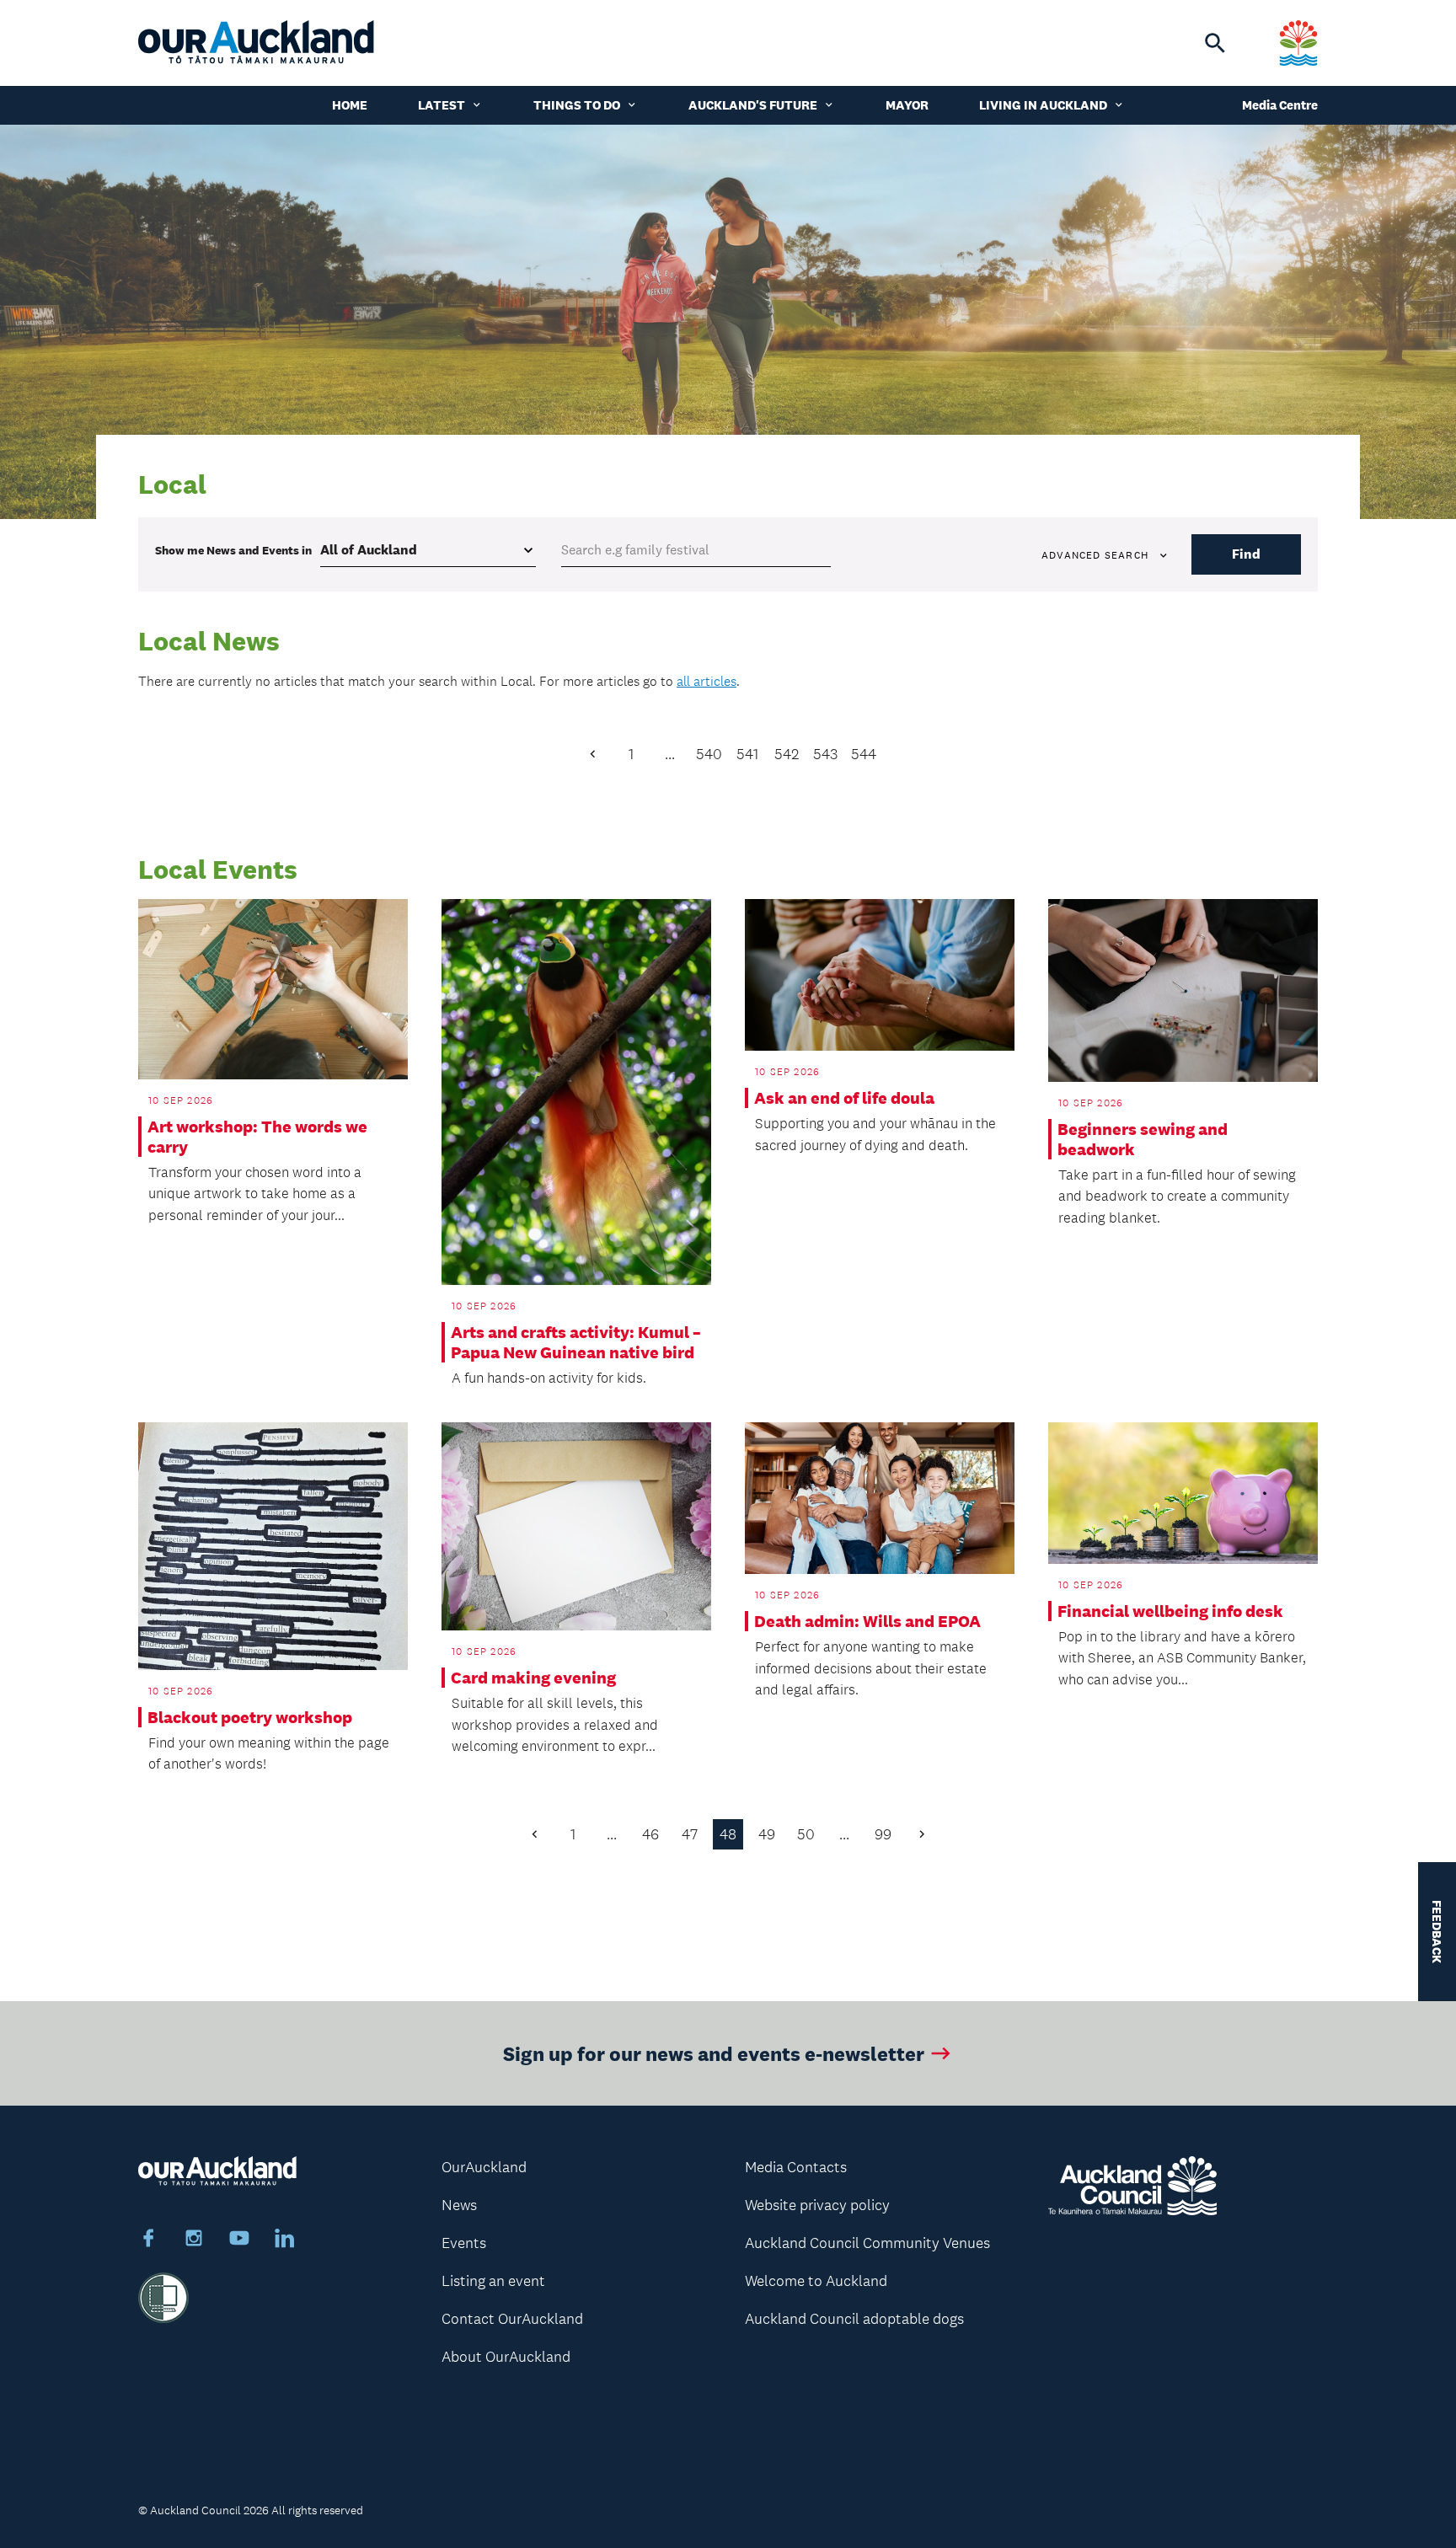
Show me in (233, 550)
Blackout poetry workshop (250, 1717)
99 (883, 1834)
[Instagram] (194, 2240)
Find (1246, 554)
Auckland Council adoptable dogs (854, 2319)
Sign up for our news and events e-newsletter (714, 2053)
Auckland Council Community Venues (867, 2243)
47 (690, 1834)
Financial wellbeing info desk (1170, 1611)
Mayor (907, 105)
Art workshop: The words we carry (257, 1137)
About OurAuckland (506, 2357)
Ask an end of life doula (844, 1098)
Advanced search (1095, 555)
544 (864, 754)
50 (806, 1834)
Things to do (577, 105)
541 (747, 754)
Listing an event (493, 2281)
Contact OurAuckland (512, 2319)
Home (350, 105)
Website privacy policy (817, 2205)
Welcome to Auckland (816, 2281)
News (459, 2205)
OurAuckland (484, 2167)
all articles (707, 681)
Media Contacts (796, 2167)
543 (825, 754)
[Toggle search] (1215, 43)
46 (650, 1834)
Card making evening (533, 1678)
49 (767, 1834)
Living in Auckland (1043, 105)
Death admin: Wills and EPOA (867, 1621)
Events (464, 2243)
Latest (442, 105)
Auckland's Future (753, 105)
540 (709, 754)
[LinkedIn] (285, 2240)
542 (787, 754)
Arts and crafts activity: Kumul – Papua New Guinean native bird (576, 1342)
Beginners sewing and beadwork (1143, 1139)
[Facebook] (148, 2240)
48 (728, 1834)
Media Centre (1280, 105)
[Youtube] (239, 2240)
